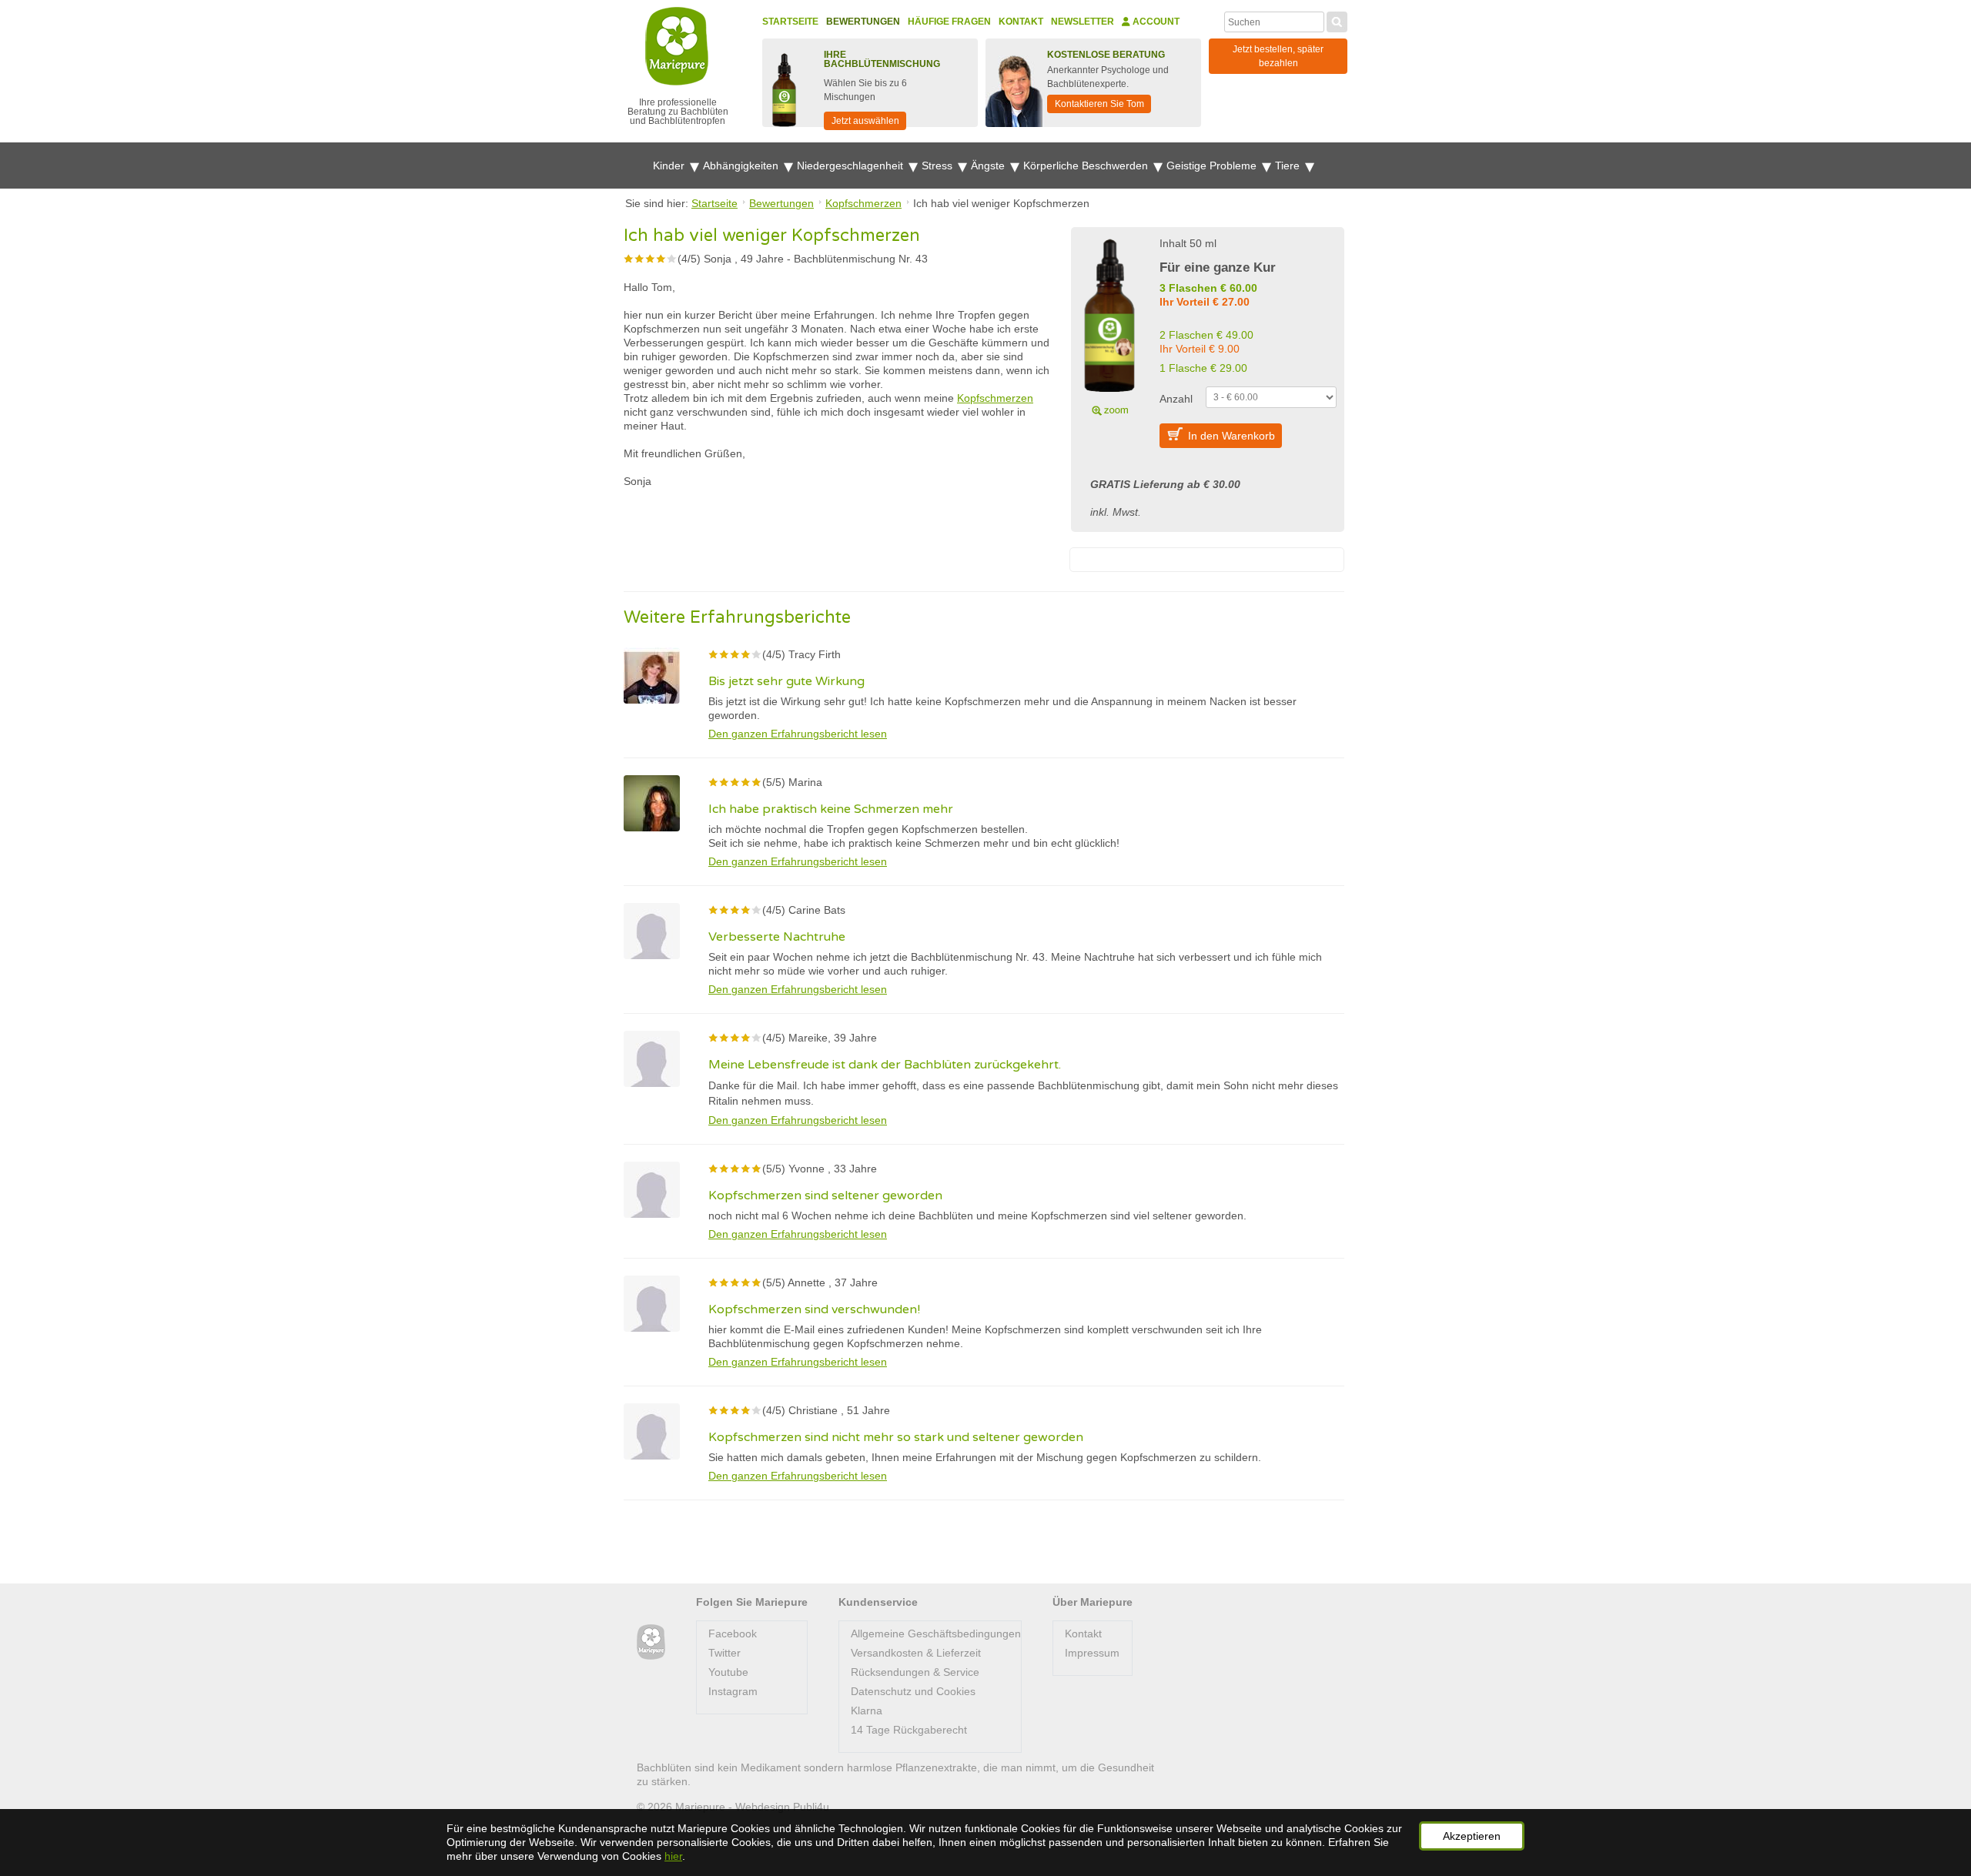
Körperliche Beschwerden (1087, 166)
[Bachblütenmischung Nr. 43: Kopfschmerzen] (1109, 325)
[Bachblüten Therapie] (651, 1642)
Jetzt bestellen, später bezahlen (1278, 56)
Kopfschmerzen (995, 398)
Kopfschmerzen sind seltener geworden (825, 1195)
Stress (939, 166)
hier (673, 1856)
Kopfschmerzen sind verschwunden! (814, 1309)
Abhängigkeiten (742, 166)
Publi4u (811, 1807)
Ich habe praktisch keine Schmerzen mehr (831, 809)
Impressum (1092, 1653)
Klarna (867, 1710)
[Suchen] (1337, 20)
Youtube (728, 1672)
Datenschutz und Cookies (913, 1691)
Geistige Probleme (1213, 166)
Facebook (733, 1634)
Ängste (989, 166)
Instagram (733, 1691)
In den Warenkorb (1231, 436)
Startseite (790, 22)
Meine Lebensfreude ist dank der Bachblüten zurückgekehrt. (885, 1065)
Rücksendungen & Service (915, 1672)
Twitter (724, 1653)
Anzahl (1176, 399)
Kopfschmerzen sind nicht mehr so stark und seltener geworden (896, 1437)
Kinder (670, 166)
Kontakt (1021, 22)
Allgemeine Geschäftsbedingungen (936, 1634)
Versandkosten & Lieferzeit (916, 1653)
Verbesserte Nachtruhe (777, 937)
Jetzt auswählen (865, 121)
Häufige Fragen (949, 22)
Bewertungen (863, 22)
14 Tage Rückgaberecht (909, 1730)
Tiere (1289, 166)
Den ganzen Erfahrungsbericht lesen (798, 734)
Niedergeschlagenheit (852, 166)
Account (1155, 22)
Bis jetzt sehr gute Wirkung (786, 681)
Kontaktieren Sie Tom (1099, 104)
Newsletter (1083, 22)
